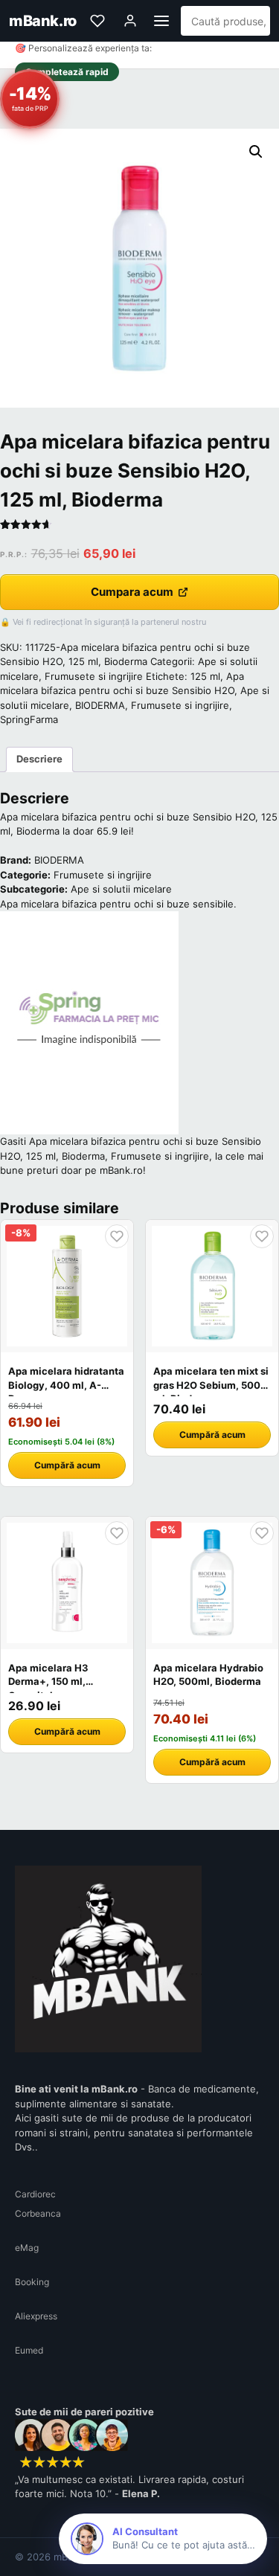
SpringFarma (29, 719)
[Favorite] (97, 21)
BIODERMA (100, 705)
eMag (27, 2248)
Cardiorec (35, 2194)
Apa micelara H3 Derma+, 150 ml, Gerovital (48, 1681)
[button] (256, 152)
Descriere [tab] (39, 759)
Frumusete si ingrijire (94, 676)
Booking (32, 2282)
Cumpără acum (67, 1465)
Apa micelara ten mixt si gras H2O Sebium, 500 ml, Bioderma (211, 1384)
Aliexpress (36, 2316)
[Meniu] (161, 21)
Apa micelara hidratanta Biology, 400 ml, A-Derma (66, 1384)
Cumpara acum (132, 592)
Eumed (29, 2350)
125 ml (205, 676)
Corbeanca (38, 2213)
